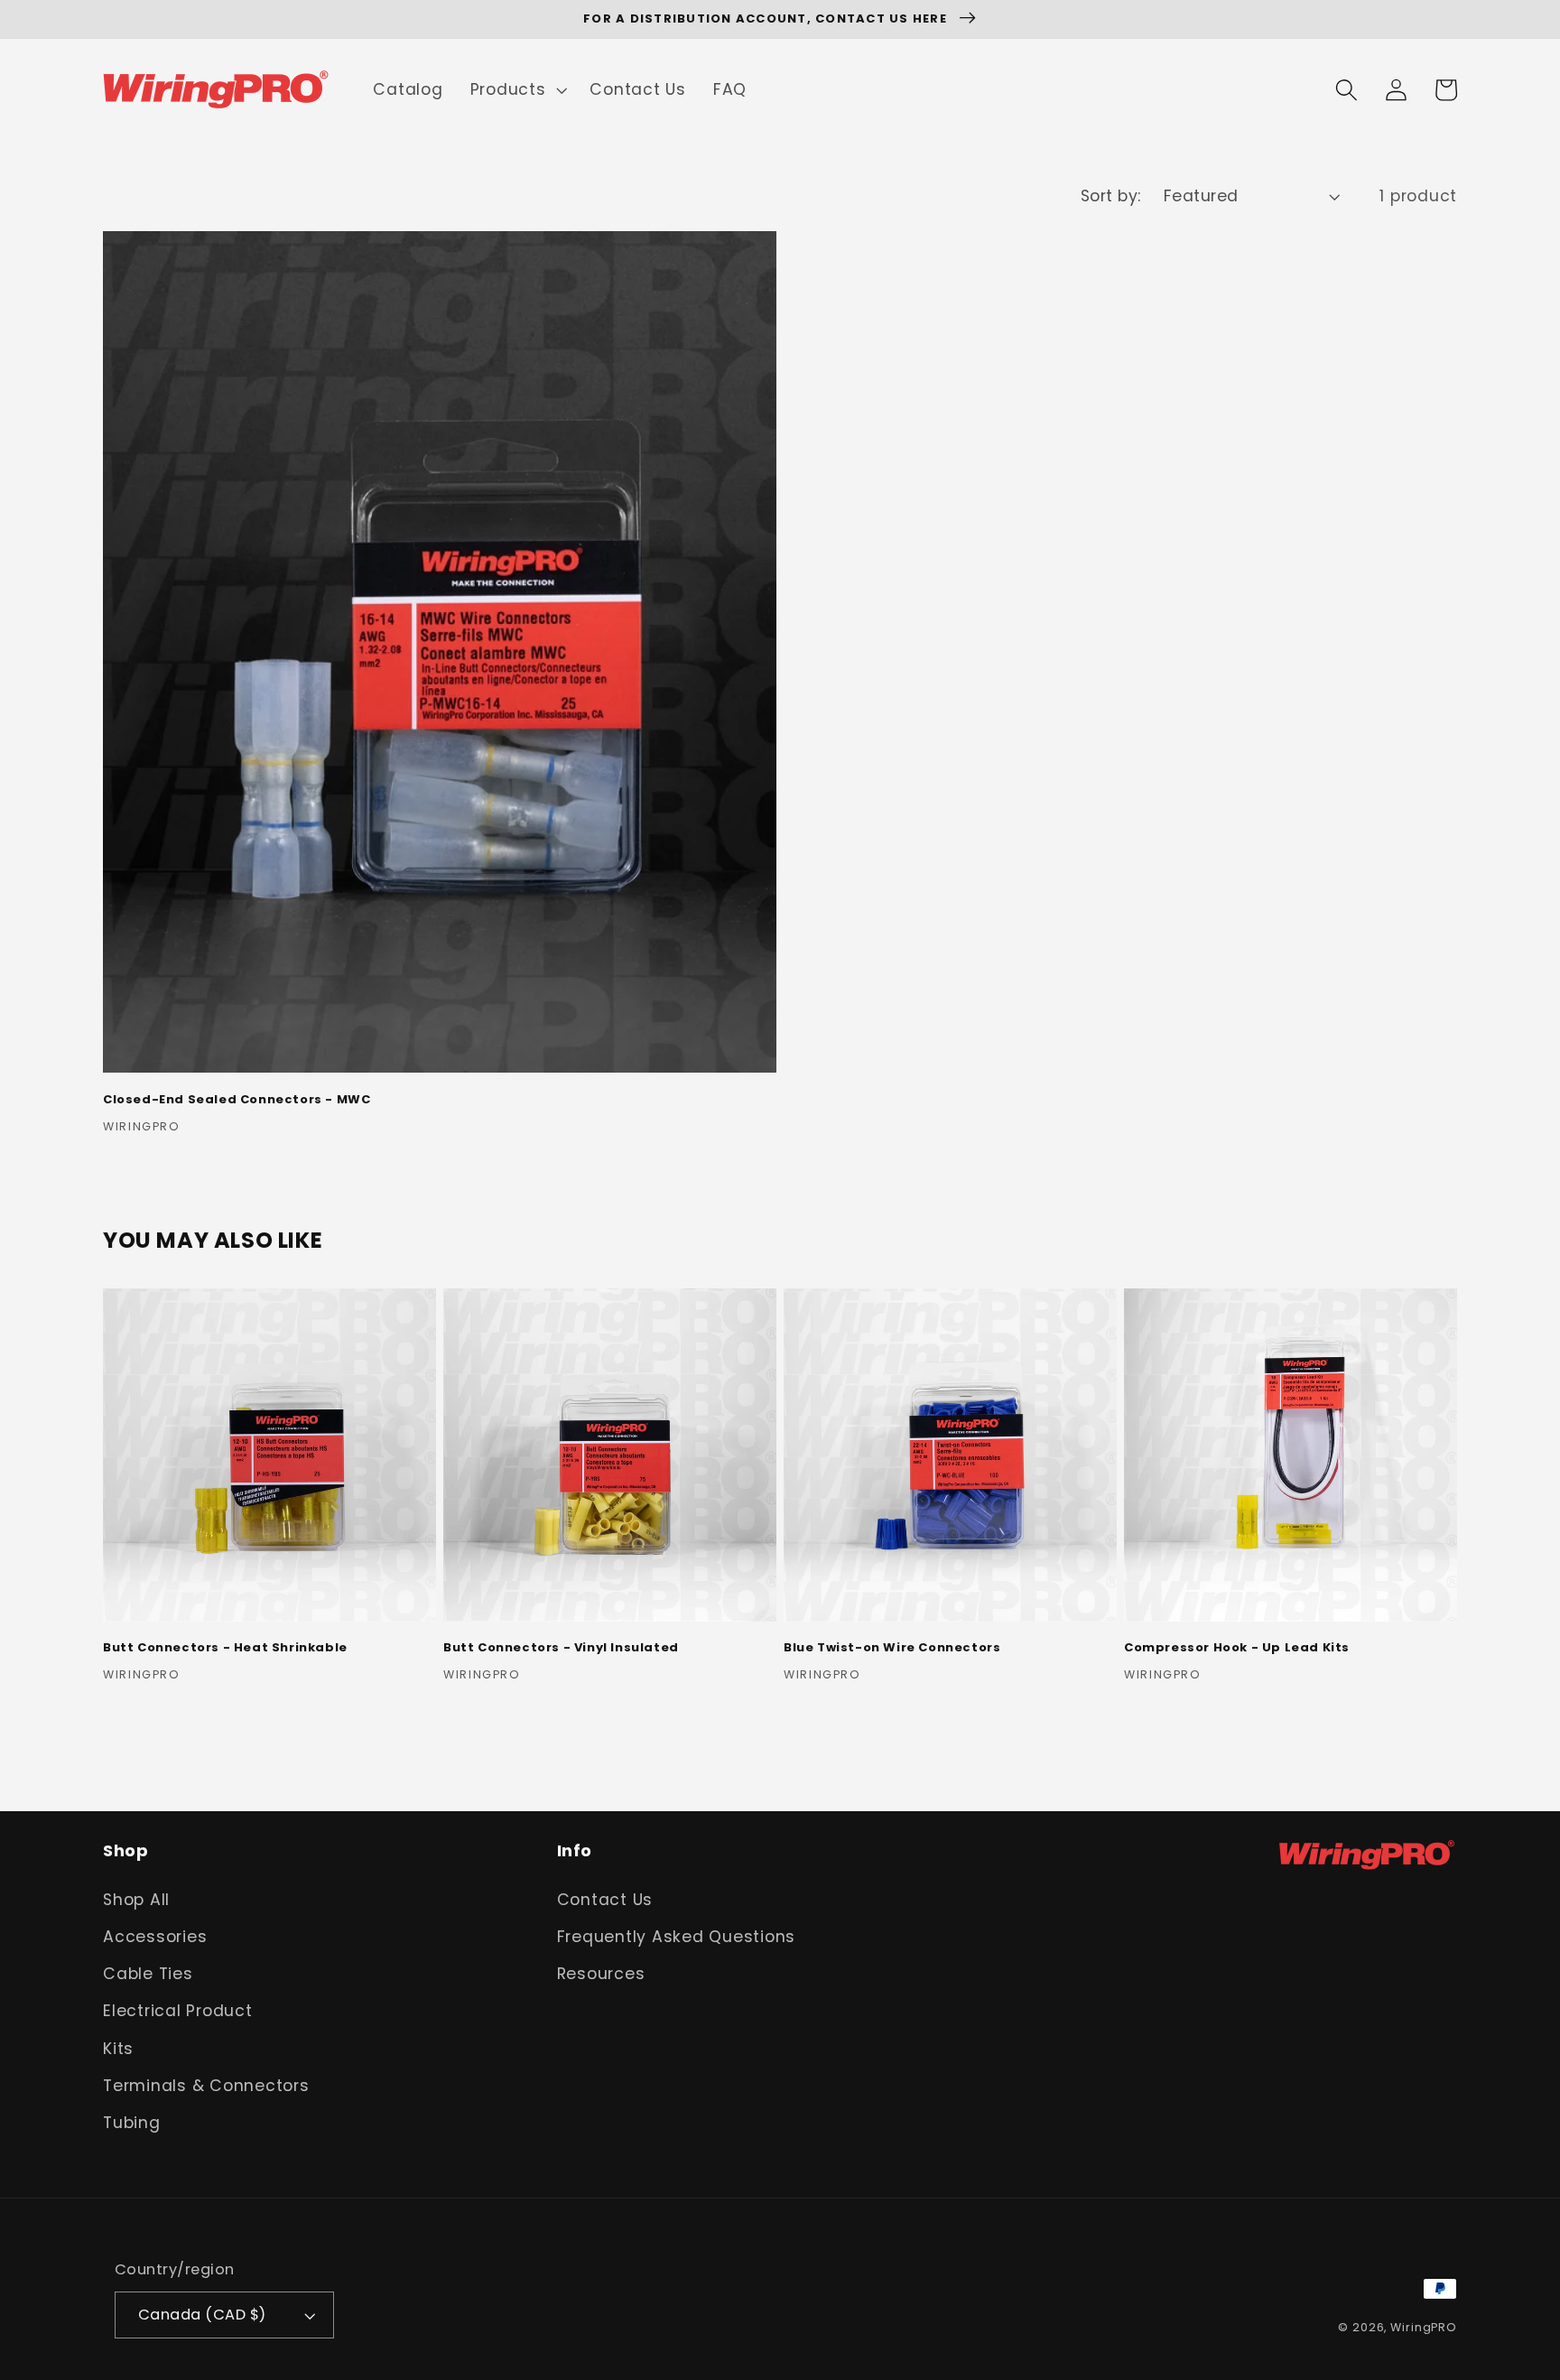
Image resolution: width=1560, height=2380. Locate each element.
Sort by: (1111, 196)
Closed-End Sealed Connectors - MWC (237, 1100)
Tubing (132, 2123)
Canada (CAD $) (202, 2315)
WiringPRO (1424, 2327)
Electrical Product (178, 2011)
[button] (517, 90)
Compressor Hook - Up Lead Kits (1237, 1648)
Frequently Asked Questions (677, 1937)
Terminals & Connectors (206, 2086)
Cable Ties (148, 1974)
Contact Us (605, 1900)
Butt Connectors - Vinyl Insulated (561, 1648)
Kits (118, 2049)
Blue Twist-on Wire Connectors (892, 1648)
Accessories (155, 1937)
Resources (601, 1974)
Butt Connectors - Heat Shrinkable (225, 1648)
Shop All (136, 1900)
